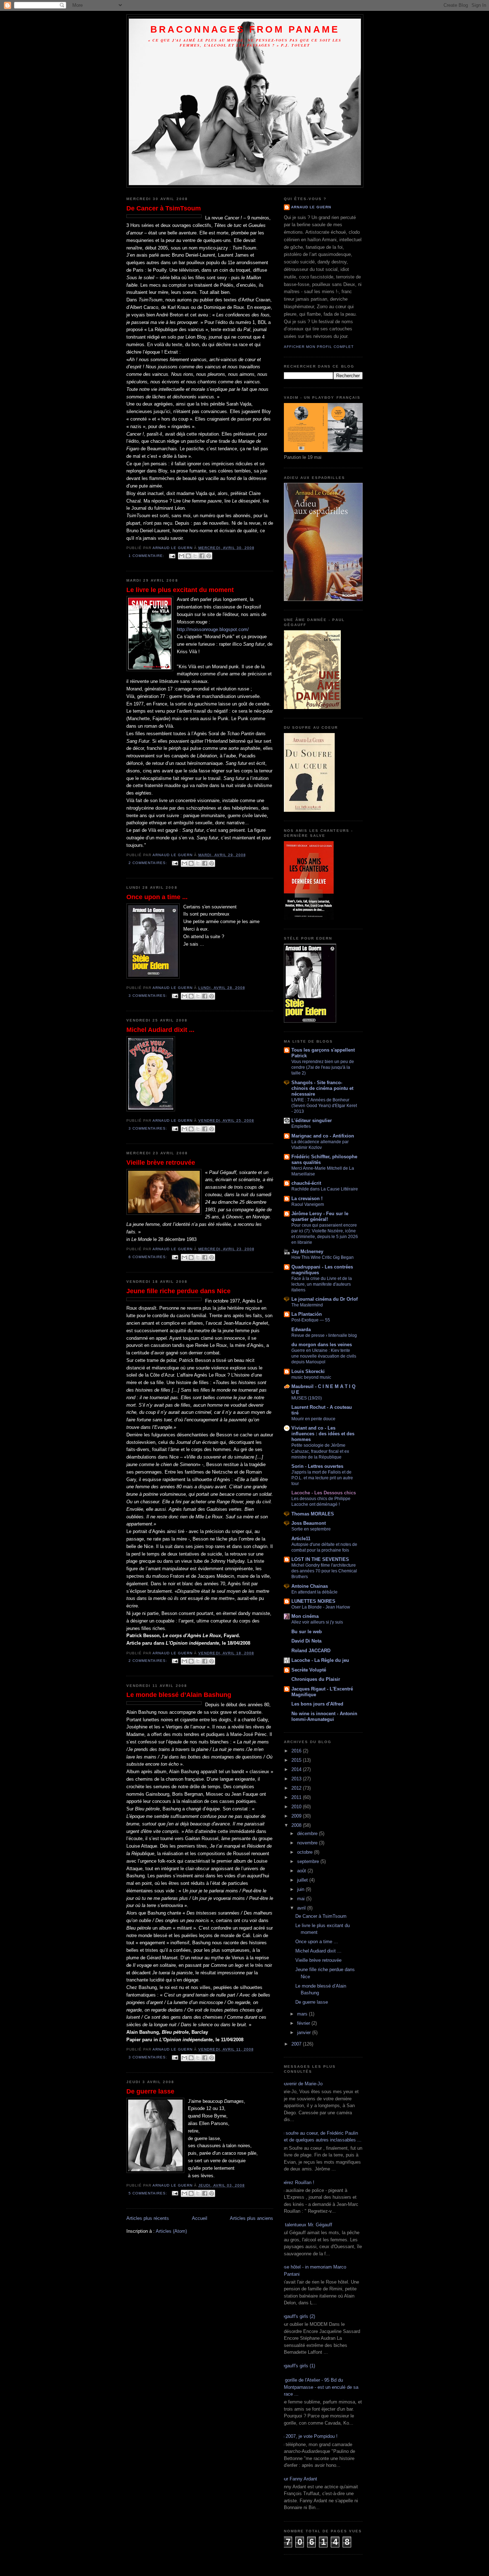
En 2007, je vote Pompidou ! (308, 2436)
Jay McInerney (307, 1251)
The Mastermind (307, 1305)
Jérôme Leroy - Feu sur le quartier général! (320, 1216)
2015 (297, 1760)
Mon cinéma (305, 1616)
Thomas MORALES (313, 1514)
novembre (308, 1843)
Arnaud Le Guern (311, 207)
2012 (297, 1788)
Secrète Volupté (309, 1670)
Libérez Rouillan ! (296, 2182)
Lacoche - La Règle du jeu (320, 1660)
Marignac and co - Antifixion (323, 1136)
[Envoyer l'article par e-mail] (172, 556)
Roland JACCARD (311, 1651)
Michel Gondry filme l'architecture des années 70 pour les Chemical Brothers (324, 1571)
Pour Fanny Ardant (298, 2479)
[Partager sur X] (195, 556)
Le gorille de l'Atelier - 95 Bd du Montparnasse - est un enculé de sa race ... (318, 2387)
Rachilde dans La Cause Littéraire (325, 1189)
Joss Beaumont (309, 1523)
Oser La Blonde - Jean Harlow (321, 1607)
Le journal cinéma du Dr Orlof (325, 1299)
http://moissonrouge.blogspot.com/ (213, 629)
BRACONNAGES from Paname (245, 29)
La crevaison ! (307, 1199)
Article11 (301, 1539)
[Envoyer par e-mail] (181, 556)
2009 (297, 1816)
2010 (297, 1807)
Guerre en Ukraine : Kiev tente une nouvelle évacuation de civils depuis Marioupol (324, 1356)
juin (301, 1889)
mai (302, 1899)
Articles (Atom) (171, 2231)
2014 (297, 1769)
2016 (297, 1751)
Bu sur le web (307, 1632)
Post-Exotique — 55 (311, 1320)
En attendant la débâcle (314, 1592)
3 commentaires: (149, 996)
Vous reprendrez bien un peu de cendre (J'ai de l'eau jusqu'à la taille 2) (323, 1067)
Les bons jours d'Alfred (317, 1704)
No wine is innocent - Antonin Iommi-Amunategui (324, 1716)
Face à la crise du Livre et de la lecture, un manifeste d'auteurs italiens (322, 1284)
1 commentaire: (147, 556)
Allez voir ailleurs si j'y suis (317, 1622)
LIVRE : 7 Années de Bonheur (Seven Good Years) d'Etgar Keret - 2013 (324, 1106)
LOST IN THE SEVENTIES (320, 1559)
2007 (297, 2044)
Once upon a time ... (157, 897)
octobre (306, 1852)
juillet (303, 1880)
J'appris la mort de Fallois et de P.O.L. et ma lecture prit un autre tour (322, 1478)
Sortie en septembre (311, 1529)
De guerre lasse (150, 2091)
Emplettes (301, 1126)
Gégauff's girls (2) (297, 2316)
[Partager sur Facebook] (202, 556)
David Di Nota (306, 1641)
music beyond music (311, 1377)
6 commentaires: (149, 1257)
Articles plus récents (148, 2218)
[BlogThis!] (188, 556)
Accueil (200, 2218)
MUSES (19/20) (307, 1398)
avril (302, 1908)
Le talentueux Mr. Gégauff (305, 2225)
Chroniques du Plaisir (316, 1679)
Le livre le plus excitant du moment (180, 590)
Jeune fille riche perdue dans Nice (178, 1291)
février (304, 2023)
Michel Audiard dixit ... (160, 1030)
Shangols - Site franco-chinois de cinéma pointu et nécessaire (322, 1088)
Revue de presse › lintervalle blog (324, 1335)
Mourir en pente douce (313, 1419)
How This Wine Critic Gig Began (323, 1257)
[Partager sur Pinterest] (209, 556)
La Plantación (307, 1314)
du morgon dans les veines (322, 1345)
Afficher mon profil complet (319, 347)
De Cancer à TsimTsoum (164, 208)
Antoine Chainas (310, 1586)
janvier (305, 2032)
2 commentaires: (149, 863)
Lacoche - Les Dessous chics (324, 1493)
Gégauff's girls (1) (297, 2366)
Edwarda (301, 1330)
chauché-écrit (306, 1183)
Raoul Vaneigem (308, 1204)
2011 (297, 1797)
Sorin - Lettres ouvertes (317, 1466)
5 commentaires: (149, 2193)
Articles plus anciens (251, 2218)
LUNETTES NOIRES (313, 1601)
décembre (308, 1833)
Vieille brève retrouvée (161, 1163)
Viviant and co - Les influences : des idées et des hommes (323, 1434)
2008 (297, 1825)
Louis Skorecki (308, 1371)
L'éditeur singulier (312, 1120)
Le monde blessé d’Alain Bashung (179, 1695)
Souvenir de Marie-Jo (301, 2084)
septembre (309, 1861)
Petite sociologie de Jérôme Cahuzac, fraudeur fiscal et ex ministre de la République (320, 1451)
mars (303, 2014)
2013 (297, 1779)
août (302, 1871)
